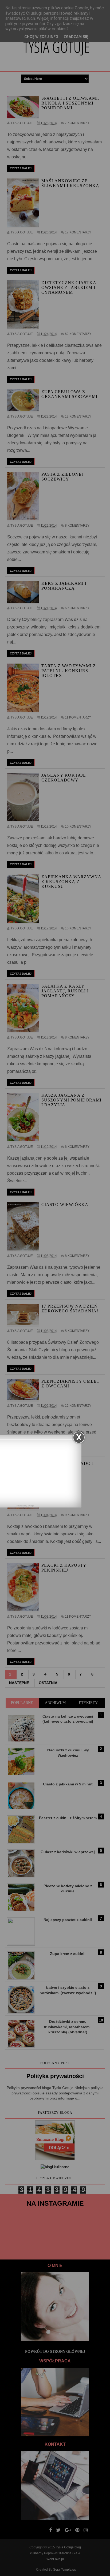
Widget (31, 1506)
